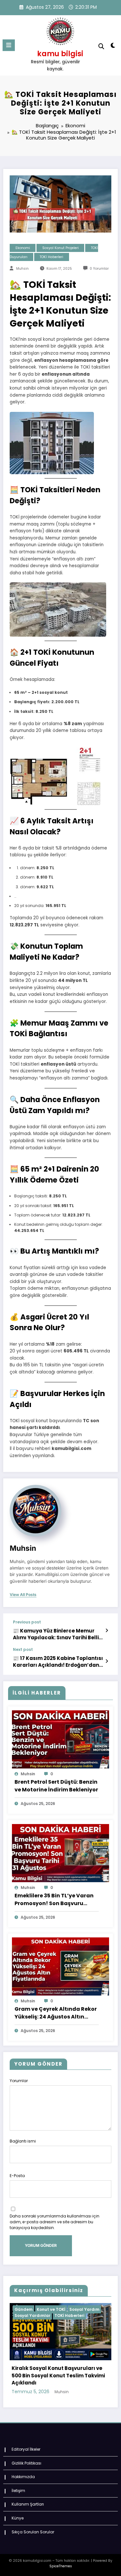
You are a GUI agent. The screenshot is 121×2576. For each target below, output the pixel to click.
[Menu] (9, 45)
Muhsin (22, 269)
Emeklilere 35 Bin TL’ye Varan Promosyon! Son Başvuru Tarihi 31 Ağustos (54, 1900)
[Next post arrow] (107, 1661)
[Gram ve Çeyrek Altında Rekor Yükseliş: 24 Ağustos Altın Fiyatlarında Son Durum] (60, 1966)
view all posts (23, 1595)
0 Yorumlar (99, 269)
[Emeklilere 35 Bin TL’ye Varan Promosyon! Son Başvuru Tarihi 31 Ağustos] (60, 1853)
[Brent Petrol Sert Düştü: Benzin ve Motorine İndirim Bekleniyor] (60, 1739)
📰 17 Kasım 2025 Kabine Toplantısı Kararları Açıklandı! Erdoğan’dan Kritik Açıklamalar (58, 1662)
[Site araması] (101, 46)
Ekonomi (23, 248)
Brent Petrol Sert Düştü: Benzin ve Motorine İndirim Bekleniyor (56, 1786)
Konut (63, 2309)
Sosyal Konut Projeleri (60, 248)
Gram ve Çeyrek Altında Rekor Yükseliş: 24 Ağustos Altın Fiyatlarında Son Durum (56, 2013)
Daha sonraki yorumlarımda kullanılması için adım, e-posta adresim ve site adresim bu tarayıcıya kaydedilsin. (55, 2222)
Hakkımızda (23, 2470)
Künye (18, 2511)
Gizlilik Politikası (26, 2456)
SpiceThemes (61, 2559)
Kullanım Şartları (28, 2497)
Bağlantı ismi (23, 2141)
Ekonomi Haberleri (34, 2309)
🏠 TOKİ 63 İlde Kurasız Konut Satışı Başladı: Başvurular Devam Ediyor (58, 2372)
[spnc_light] (113, 47)
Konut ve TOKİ (88, 2309)
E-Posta (17, 2176)
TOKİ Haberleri (51, 257)
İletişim (18, 2483)
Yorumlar (19, 2081)
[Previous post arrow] (107, 1631)
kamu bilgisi (60, 54)
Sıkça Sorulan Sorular (33, 2524)
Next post (23, 1650)
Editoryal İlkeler (26, 2442)
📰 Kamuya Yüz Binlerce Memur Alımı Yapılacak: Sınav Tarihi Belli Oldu (56, 1634)
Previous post (27, 1622)
